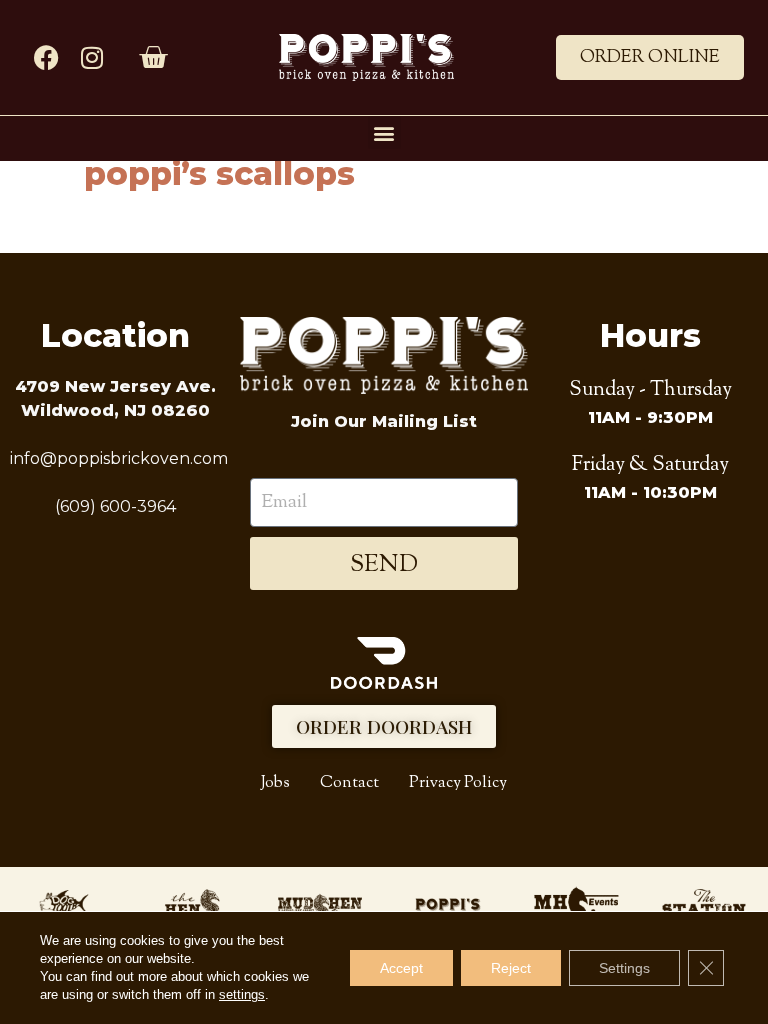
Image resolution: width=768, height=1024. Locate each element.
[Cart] (153, 58)
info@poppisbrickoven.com (119, 458)
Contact (349, 783)
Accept (401, 968)
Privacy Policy (458, 783)
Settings (624, 968)
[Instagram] (91, 57)
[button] (384, 132)
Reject (511, 968)
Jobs (275, 783)
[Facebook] (46, 57)
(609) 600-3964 (115, 506)
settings (242, 994)
